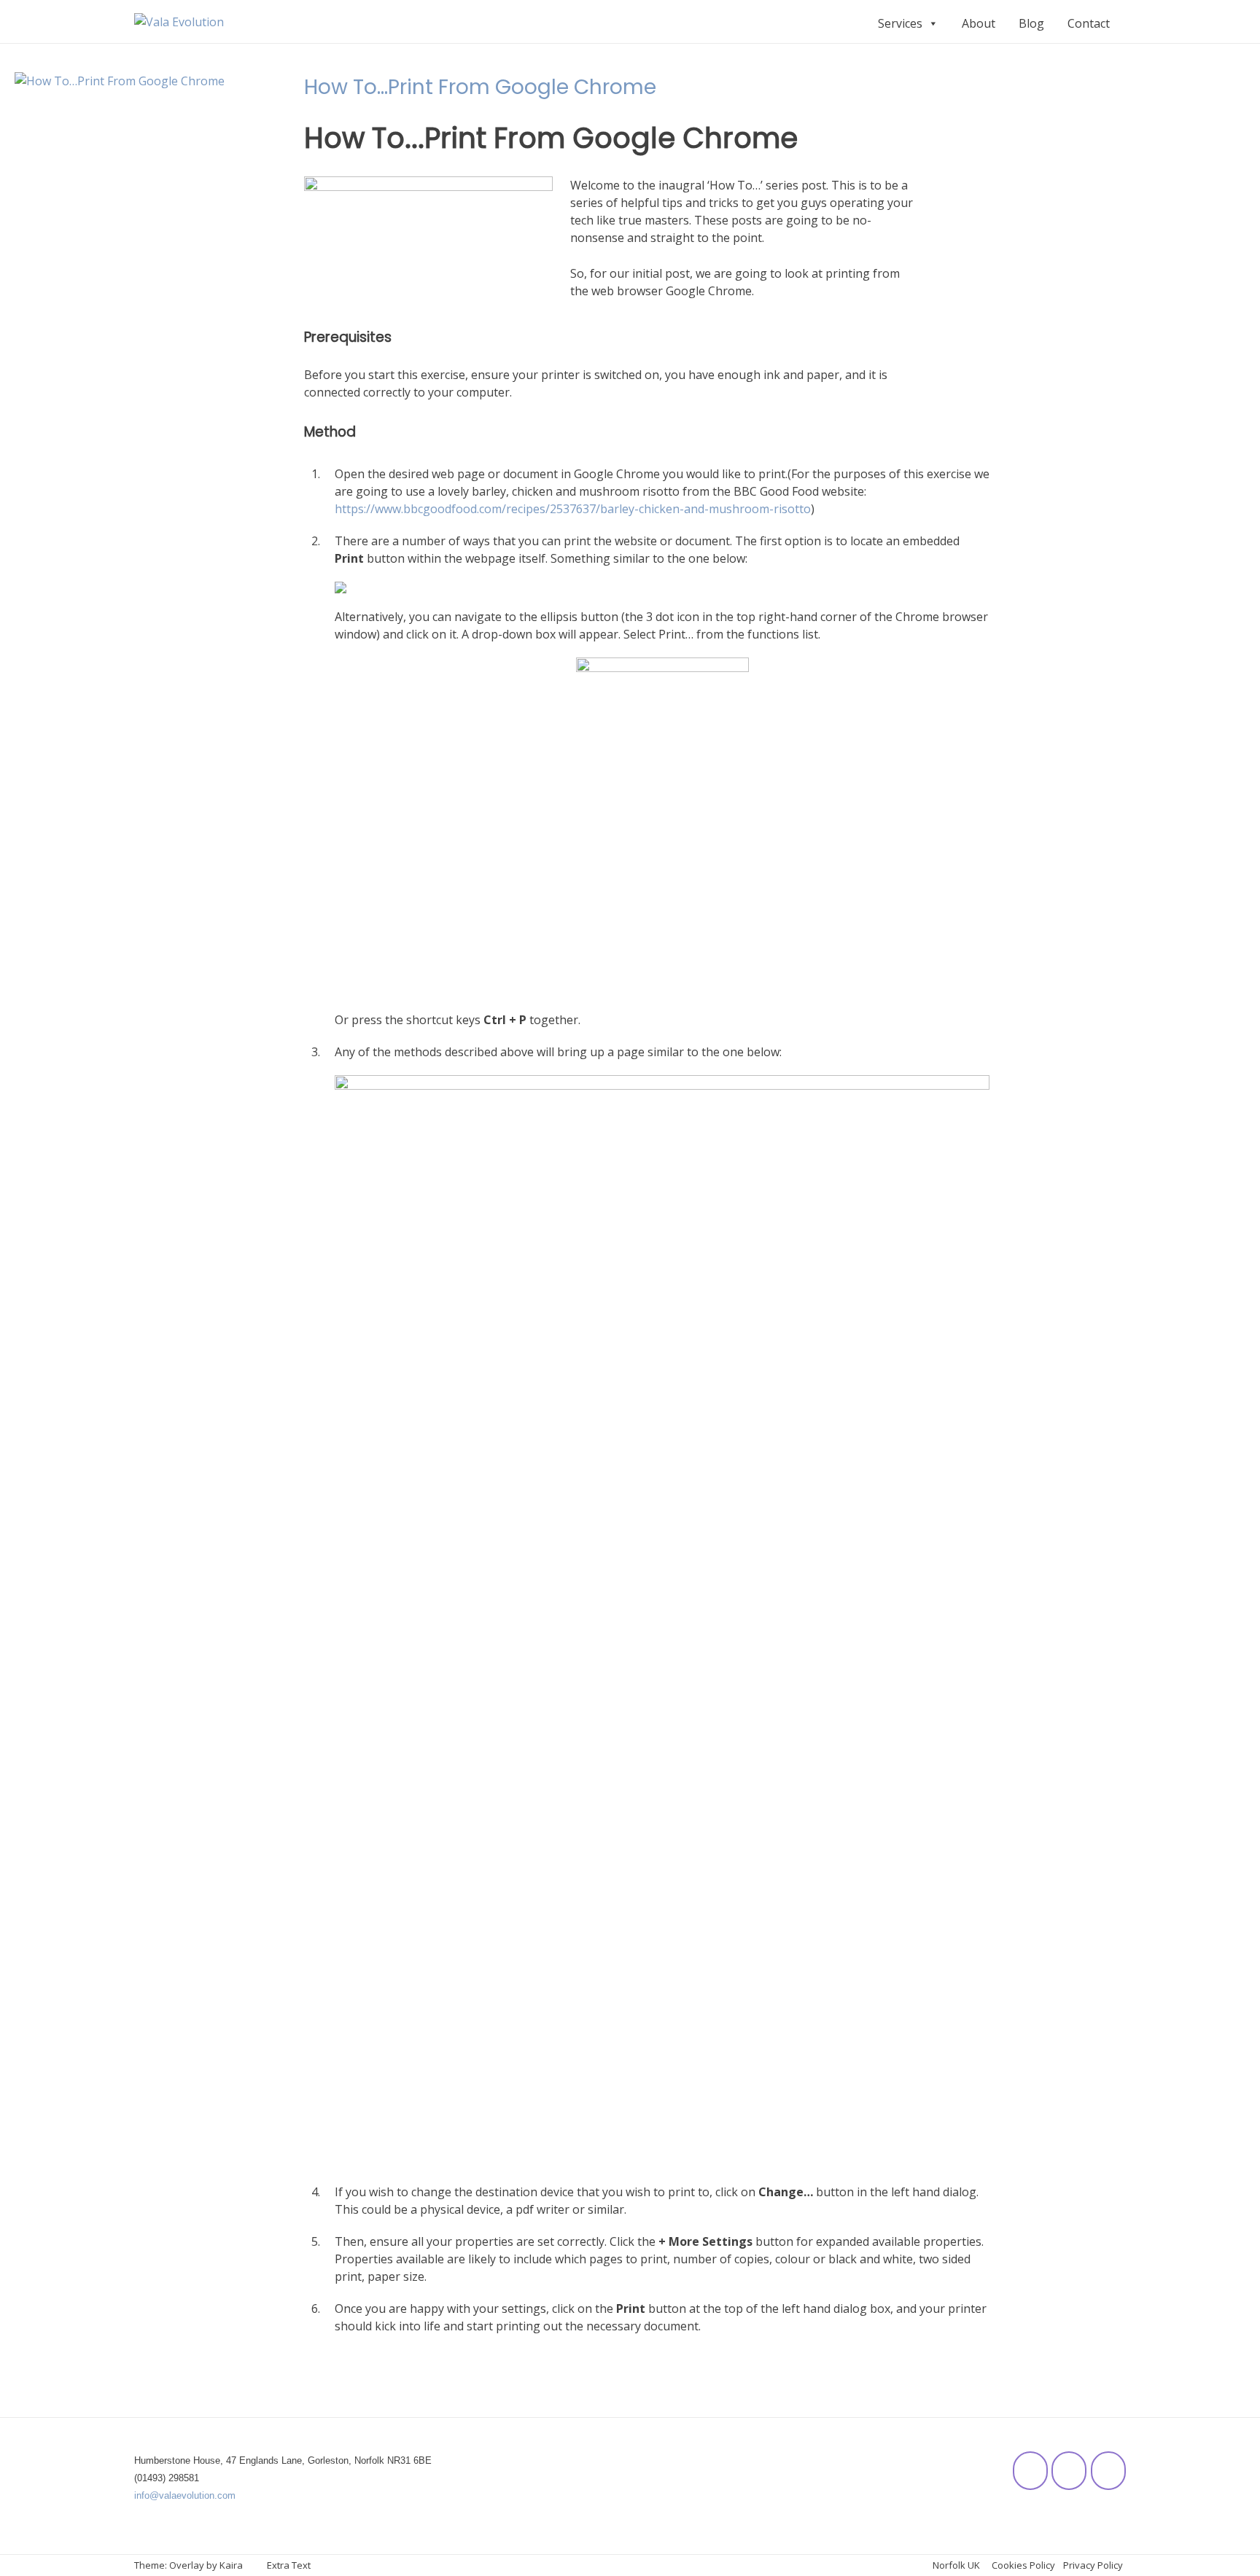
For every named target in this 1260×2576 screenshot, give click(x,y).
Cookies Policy (1023, 2565)
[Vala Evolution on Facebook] (1030, 2471)
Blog (1031, 23)
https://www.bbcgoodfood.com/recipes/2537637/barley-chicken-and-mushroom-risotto (573, 509)
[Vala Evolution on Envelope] (1108, 2471)
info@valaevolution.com (185, 2495)
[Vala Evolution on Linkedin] (1069, 2471)
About (979, 23)
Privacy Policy (1093, 2565)
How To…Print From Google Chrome (480, 87)
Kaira (231, 2565)
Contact (1089, 23)
